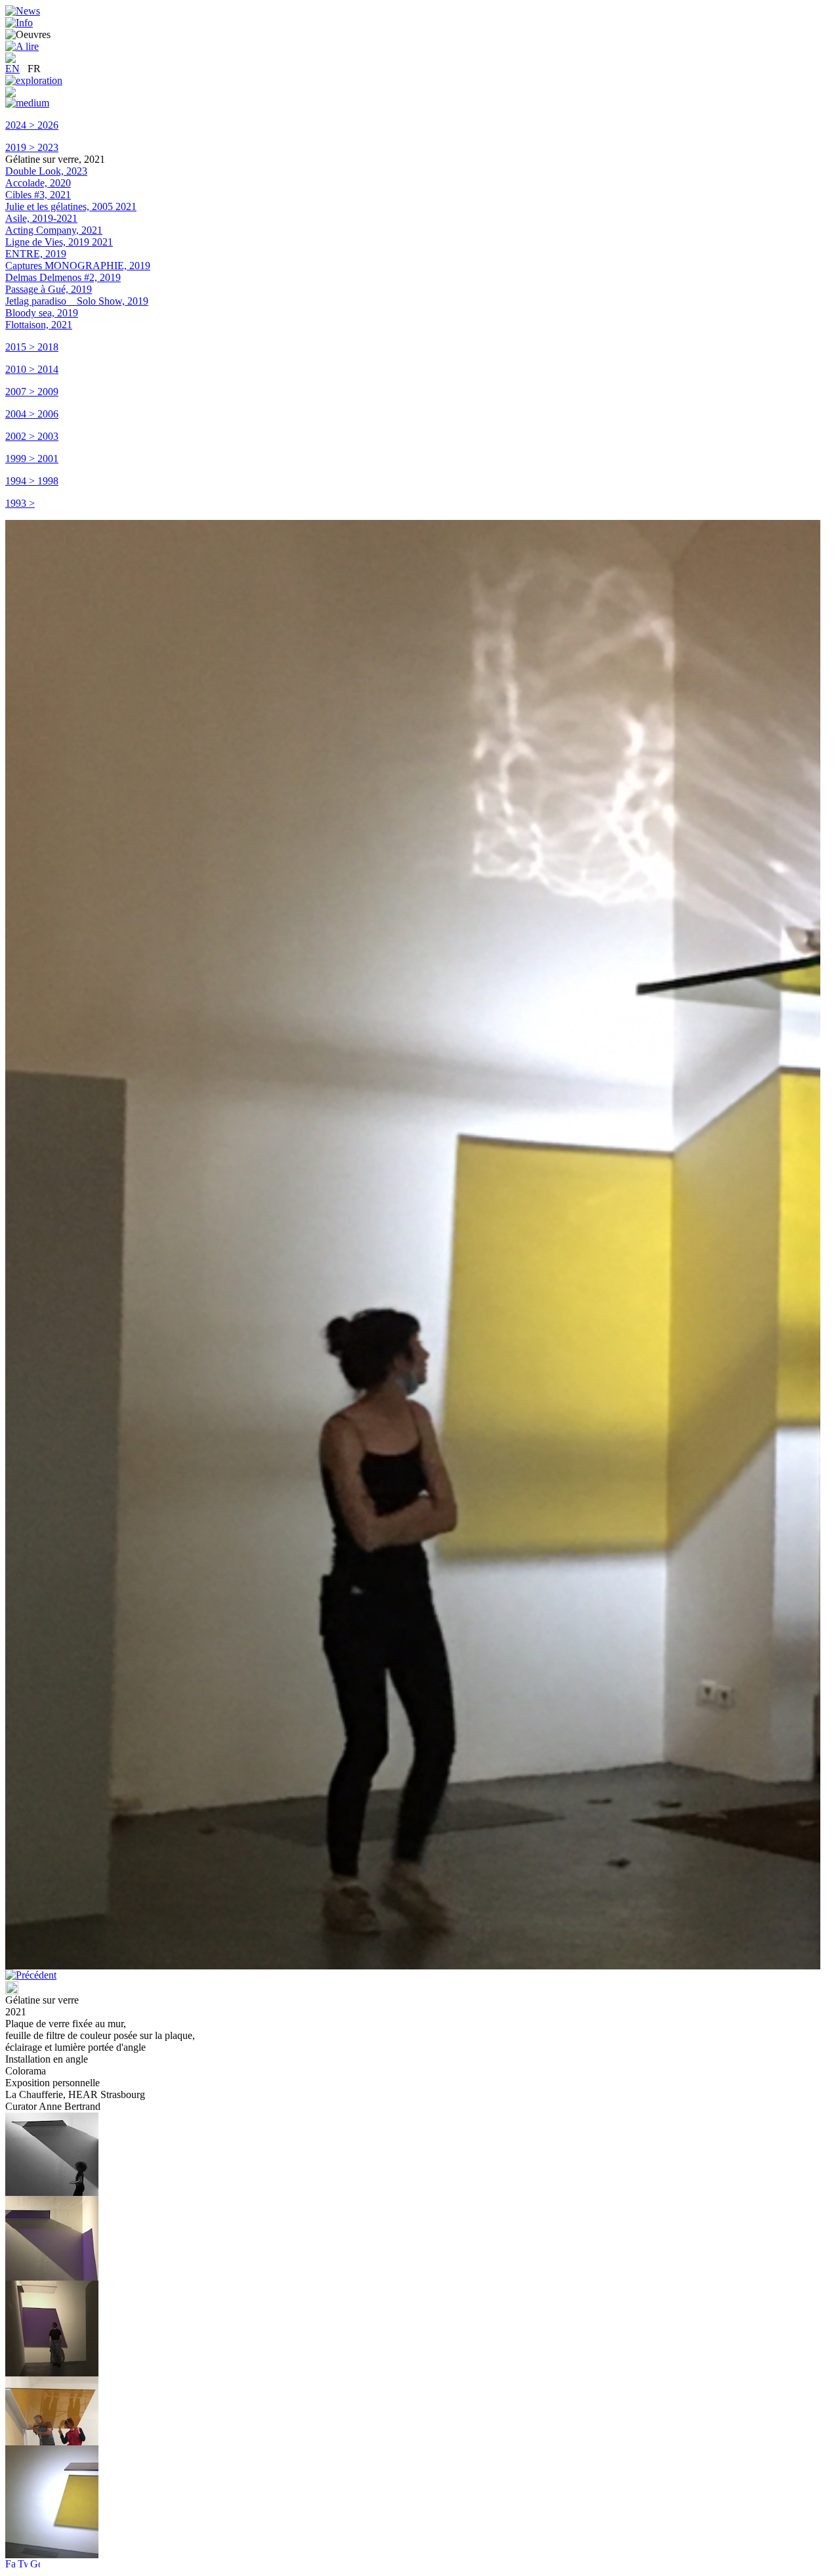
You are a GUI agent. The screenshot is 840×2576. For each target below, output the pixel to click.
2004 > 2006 (32, 414)
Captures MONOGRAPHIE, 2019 (78, 266)
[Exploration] (34, 80)
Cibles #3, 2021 (38, 195)
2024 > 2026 (32, 125)
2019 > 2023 (32, 147)
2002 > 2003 (32, 436)
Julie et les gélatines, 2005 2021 (71, 206)
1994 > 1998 (32, 481)
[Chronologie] (10, 94)
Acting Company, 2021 (54, 230)
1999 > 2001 (32, 459)
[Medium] (27, 103)
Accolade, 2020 (38, 183)
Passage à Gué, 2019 (49, 289)
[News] (23, 11)
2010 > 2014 (32, 369)
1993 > (20, 503)
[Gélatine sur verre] (52, 2192)
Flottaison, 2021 (39, 325)
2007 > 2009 (32, 392)
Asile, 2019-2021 (41, 218)
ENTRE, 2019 (36, 254)
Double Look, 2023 (46, 171)
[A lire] (22, 46)
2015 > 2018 (32, 347)
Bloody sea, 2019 (42, 313)
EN (12, 69)
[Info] (19, 23)
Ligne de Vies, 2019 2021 (59, 242)
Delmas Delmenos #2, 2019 (63, 277)
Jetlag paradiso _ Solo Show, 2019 (77, 301)
